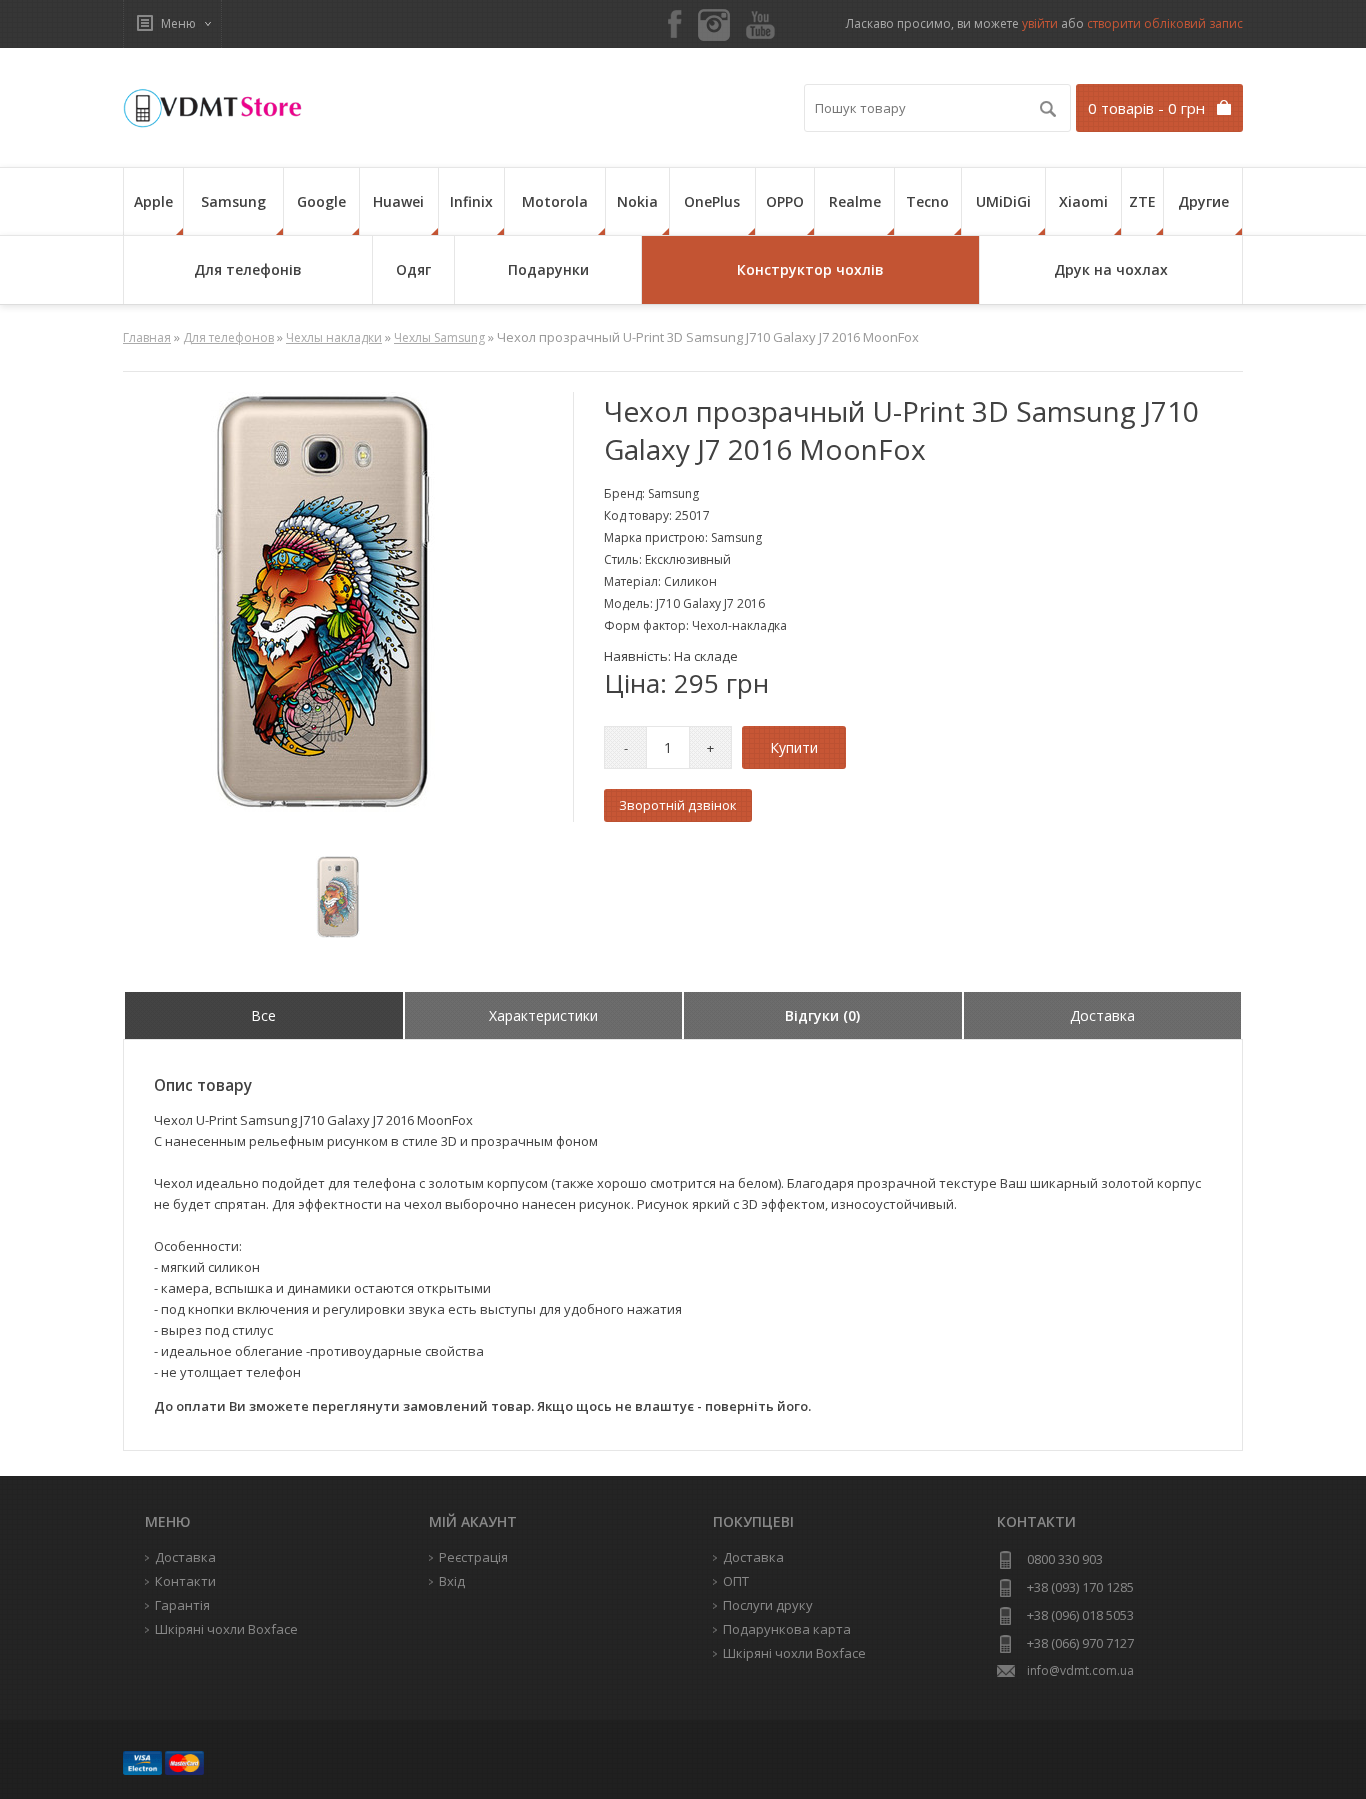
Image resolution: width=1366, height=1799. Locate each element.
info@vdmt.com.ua (1080, 1670)
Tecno (927, 201)
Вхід (452, 1581)
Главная (147, 337)
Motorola (555, 201)
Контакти (185, 1581)
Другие (1203, 201)
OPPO (785, 201)
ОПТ (736, 1581)
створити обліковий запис (1165, 23)
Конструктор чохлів (810, 269)
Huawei (398, 201)
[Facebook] (675, 25)
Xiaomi (1083, 201)
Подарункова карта (787, 1629)
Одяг (413, 269)
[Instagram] (714, 25)
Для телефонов (228, 337)
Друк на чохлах (1111, 269)
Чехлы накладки (334, 337)
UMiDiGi (1003, 201)
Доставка (753, 1557)
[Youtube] (760, 26)
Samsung (233, 201)
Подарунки (548, 269)
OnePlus (712, 201)
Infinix (471, 201)
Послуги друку (768, 1605)
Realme (855, 201)
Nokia (637, 201)
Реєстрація (473, 1557)
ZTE (1142, 201)
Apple (153, 201)
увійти (1040, 23)
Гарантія (182, 1605)
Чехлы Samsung (439, 337)
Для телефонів (248, 269)
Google (321, 201)
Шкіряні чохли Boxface (794, 1653)
